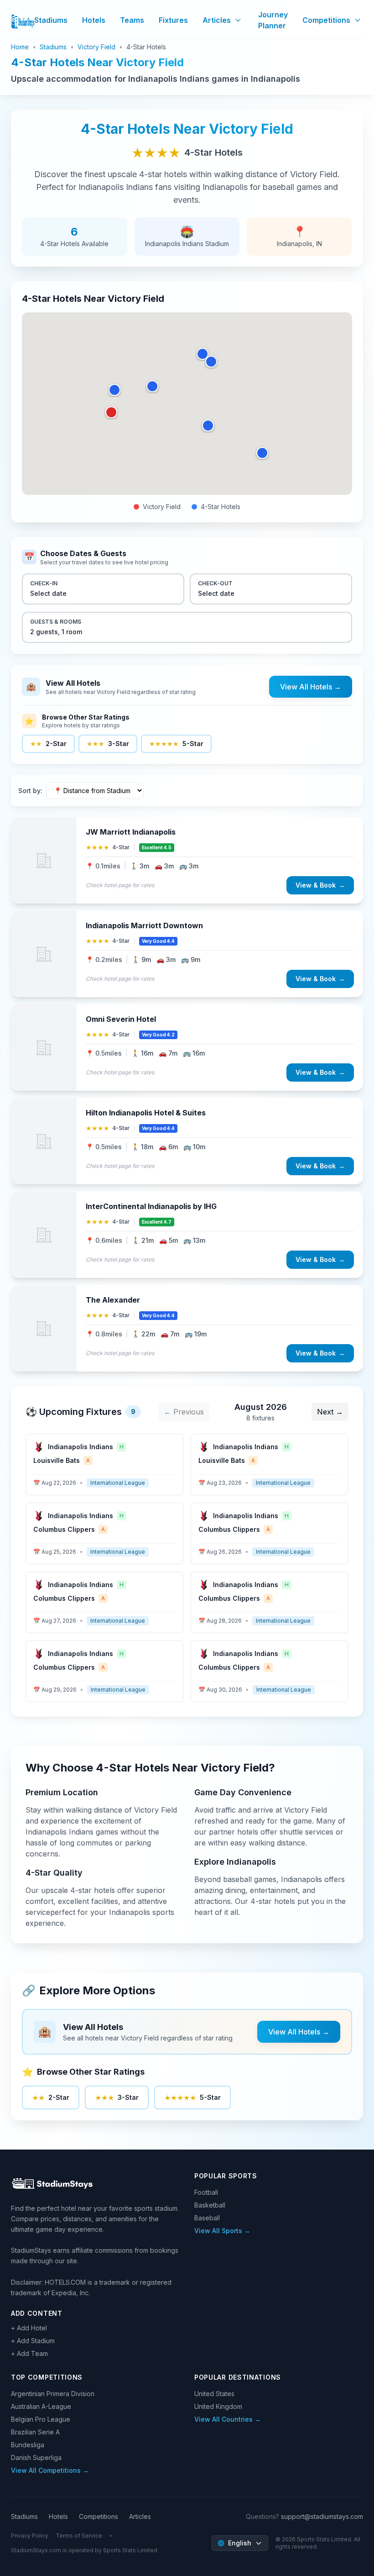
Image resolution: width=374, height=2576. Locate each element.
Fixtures (173, 20)
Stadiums (51, 20)
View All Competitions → (50, 2470)
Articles (217, 20)
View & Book (320, 885)
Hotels (94, 20)
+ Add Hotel (29, 2328)
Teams (132, 20)
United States (214, 2394)
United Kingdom (218, 2406)
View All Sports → (222, 2231)
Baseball (207, 2218)
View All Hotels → (311, 687)
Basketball (210, 2205)
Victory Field (96, 47)
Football (206, 2192)
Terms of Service (79, 2536)
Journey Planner (273, 20)
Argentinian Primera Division (53, 2394)
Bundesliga (28, 2445)
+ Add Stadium (33, 2341)
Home (20, 47)
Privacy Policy (30, 2536)
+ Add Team (29, 2353)
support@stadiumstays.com (322, 2516)
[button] (111, 412)
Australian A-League (41, 2406)
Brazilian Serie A (35, 2432)
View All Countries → (228, 2419)
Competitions (326, 20)
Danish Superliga (36, 2458)
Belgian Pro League (41, 2419)
